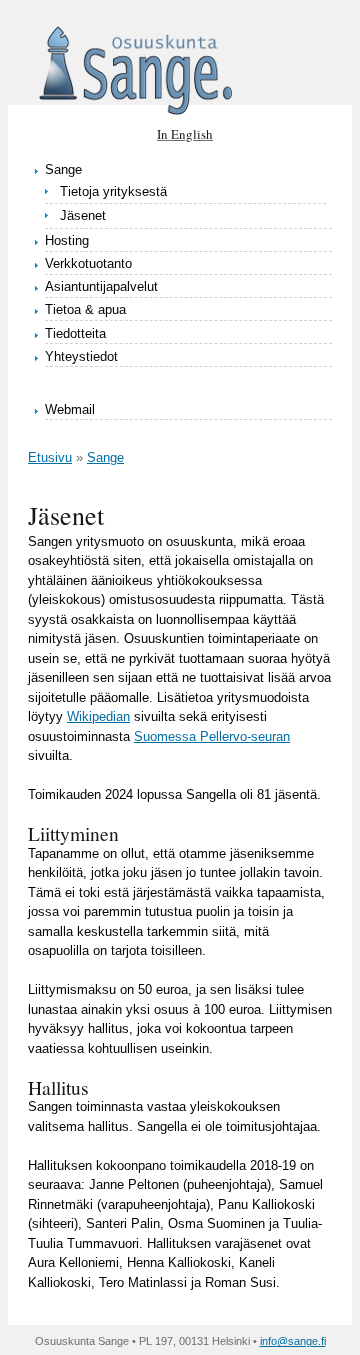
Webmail (70, 409)
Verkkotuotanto (88, 263)
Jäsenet (83, 215)
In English (185, 134)
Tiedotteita (75, 333)
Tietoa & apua (85, 309)
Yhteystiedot (81, 356)
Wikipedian (98, 716)
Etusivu (50, 457)
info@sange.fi (293, 1341)
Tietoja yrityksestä (113, 191)
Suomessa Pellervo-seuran (212, 736)
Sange (63, 169)
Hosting (67, 240)
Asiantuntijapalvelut (101, 286)
